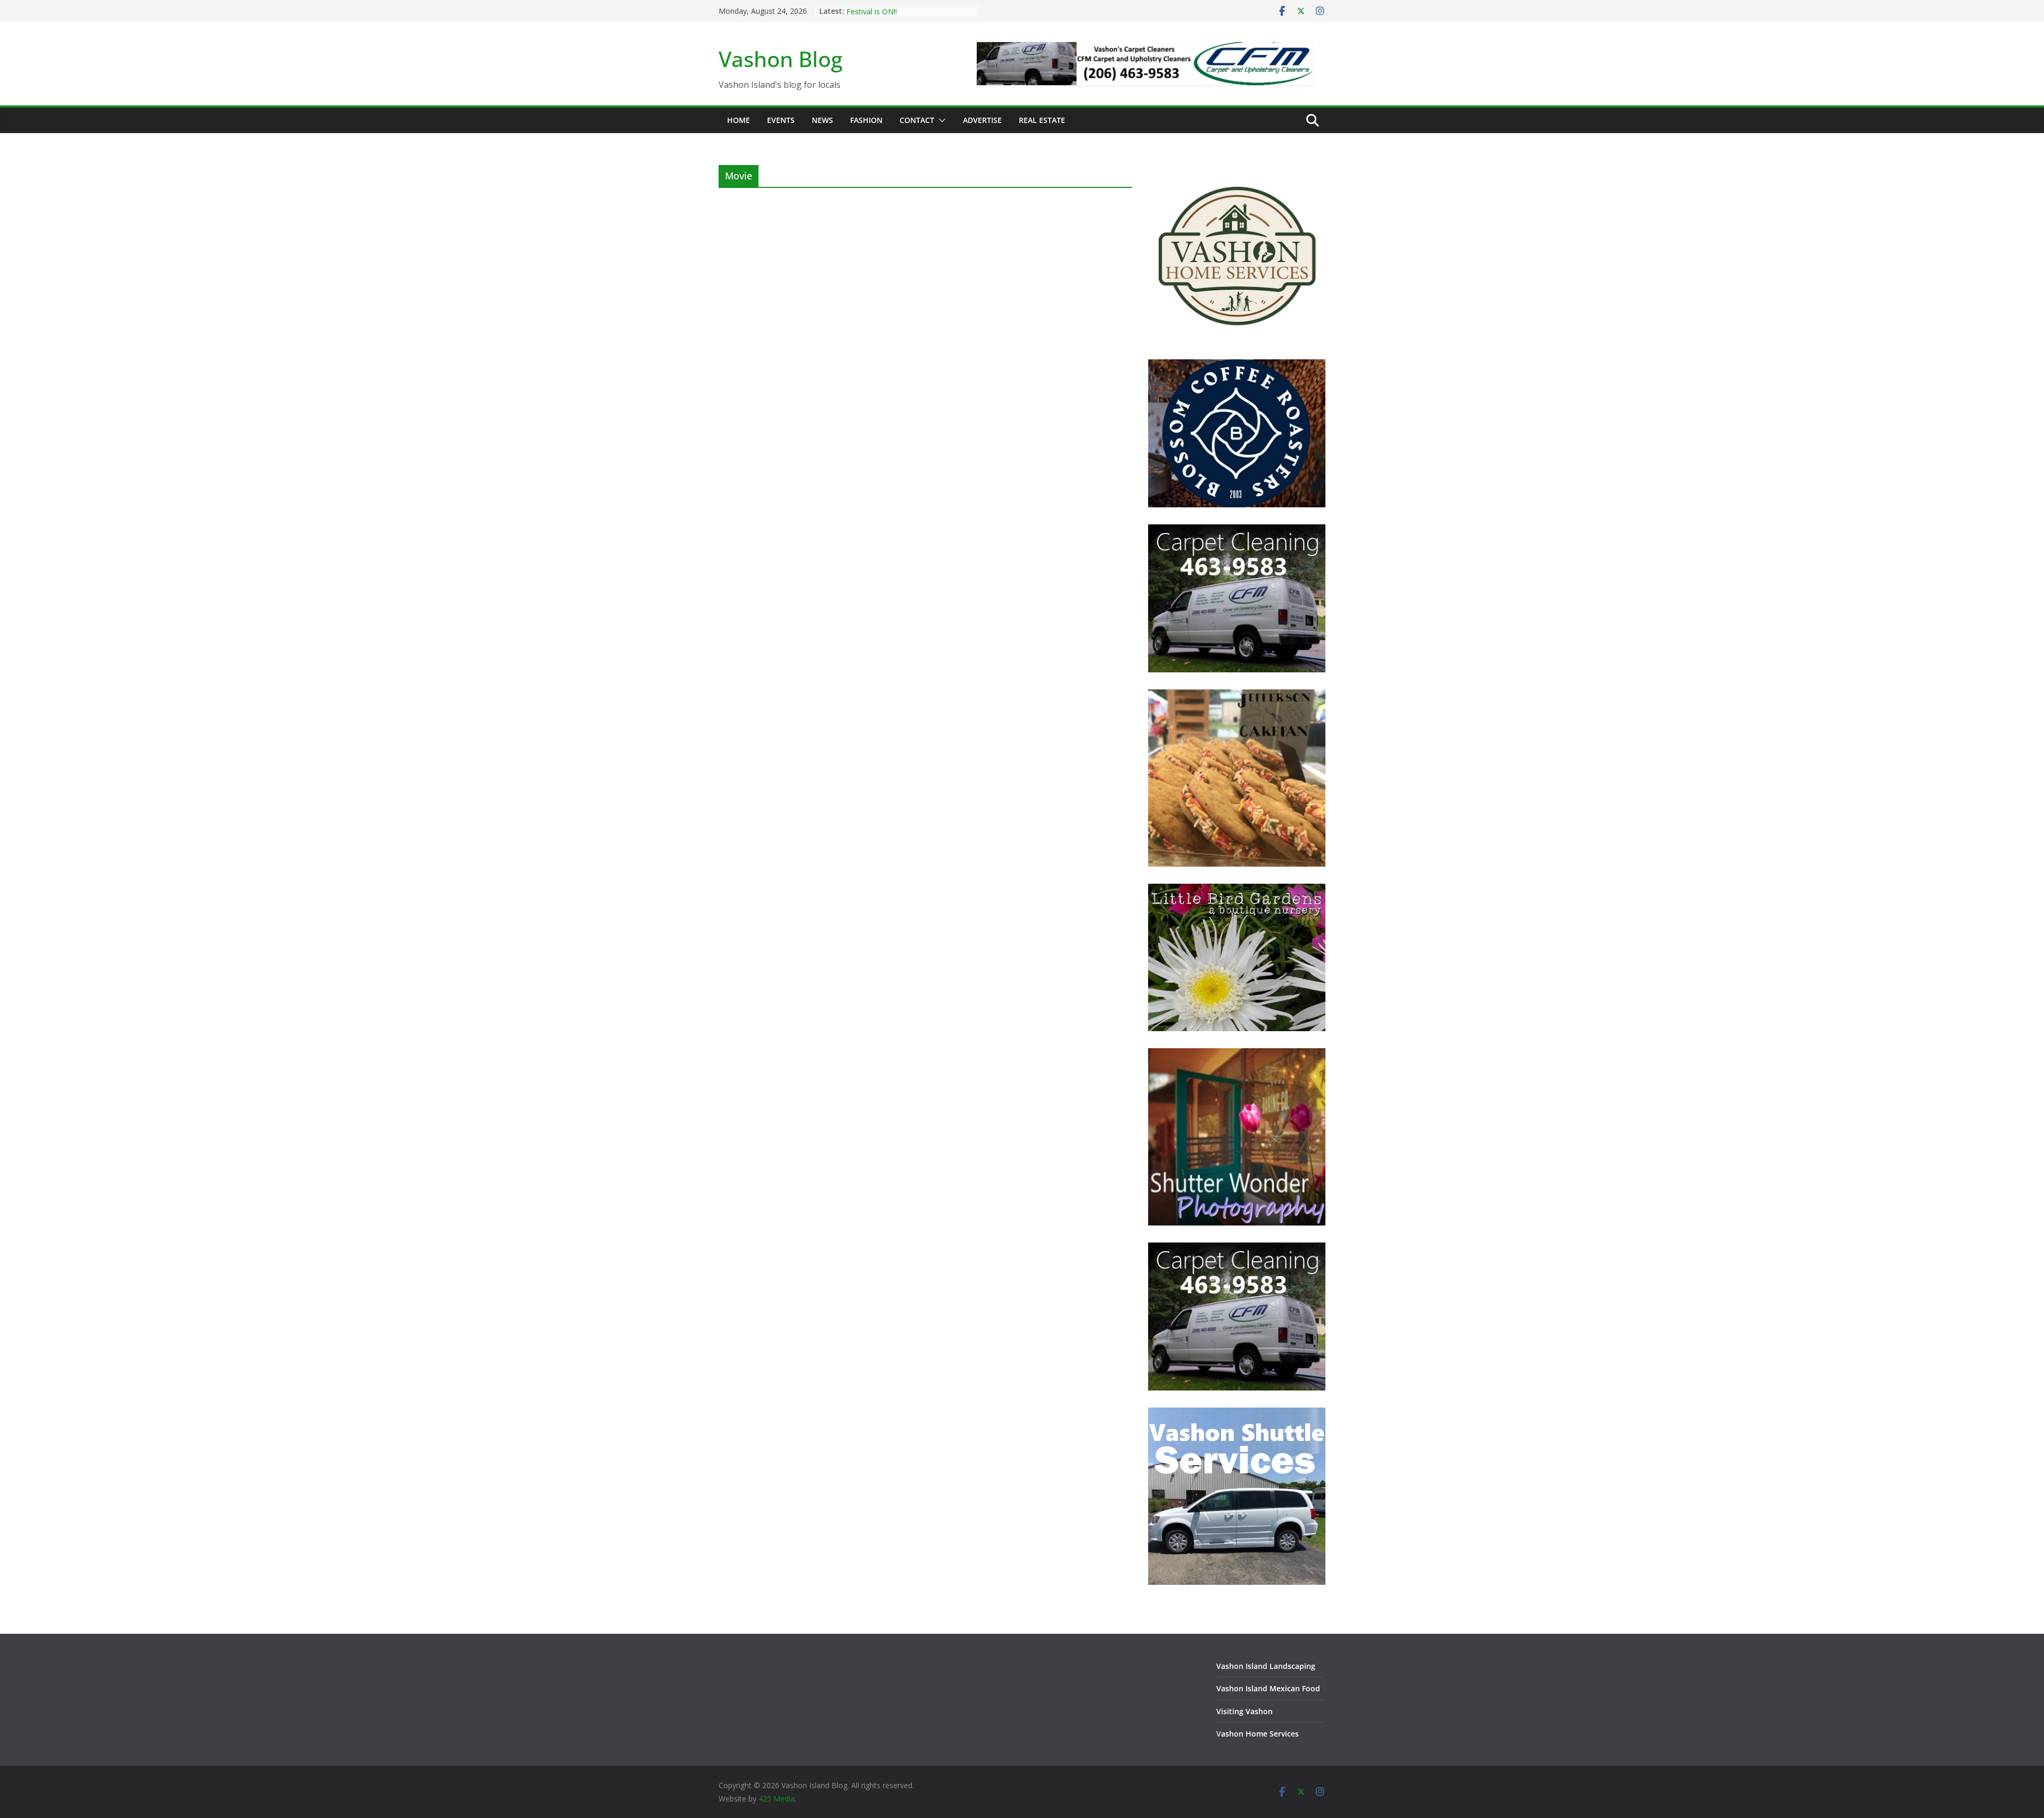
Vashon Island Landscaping (1266, 1666)
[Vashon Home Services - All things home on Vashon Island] (1237, 172)
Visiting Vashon (1244, 1711)
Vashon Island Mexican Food (1268, 1688)
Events (781, 120)
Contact (917, 120)
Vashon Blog (781, 59)
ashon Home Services (1260, 1734)
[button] (940, 120)
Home (739, 120)
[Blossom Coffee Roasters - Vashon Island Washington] (1237, 366)
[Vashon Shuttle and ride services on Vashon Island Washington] (1237, 1414)
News (822, 120)
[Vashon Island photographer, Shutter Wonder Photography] (1237, 1055)
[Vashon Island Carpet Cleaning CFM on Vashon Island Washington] (1237, 531)
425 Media (777, 1799)
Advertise (982, 120)
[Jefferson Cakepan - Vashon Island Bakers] (1237, 696)
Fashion (866, 120)
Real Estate (1042, 120)
